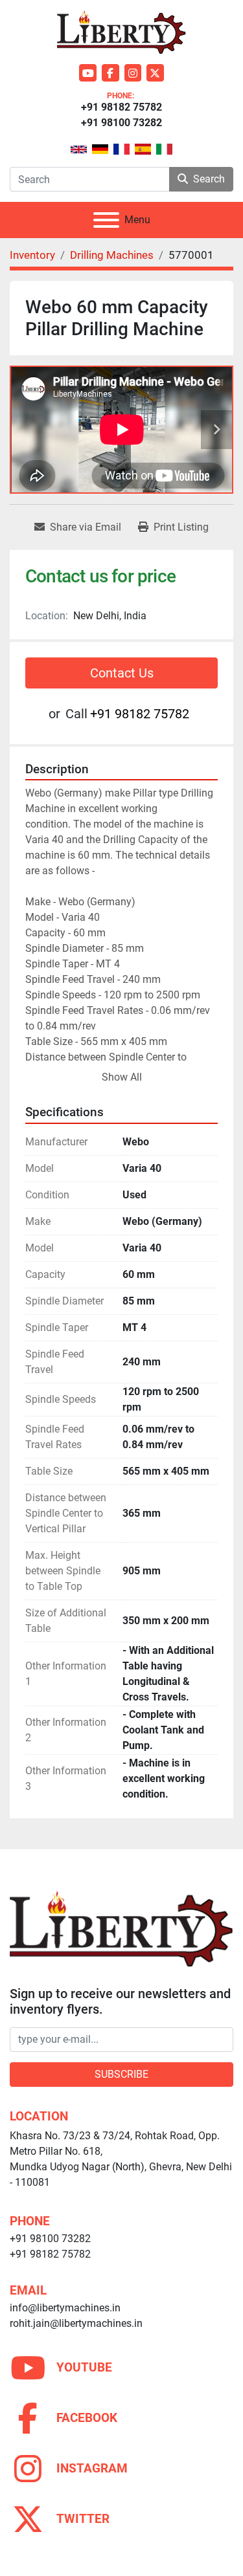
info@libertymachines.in (65, 2308)
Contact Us (122, 673)
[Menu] (106, 220)
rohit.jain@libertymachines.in (76, 2323)
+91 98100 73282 (121, 123)
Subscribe (121, 2074)
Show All (122, 1077)
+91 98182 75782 (121, 107)
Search (209, 179)
